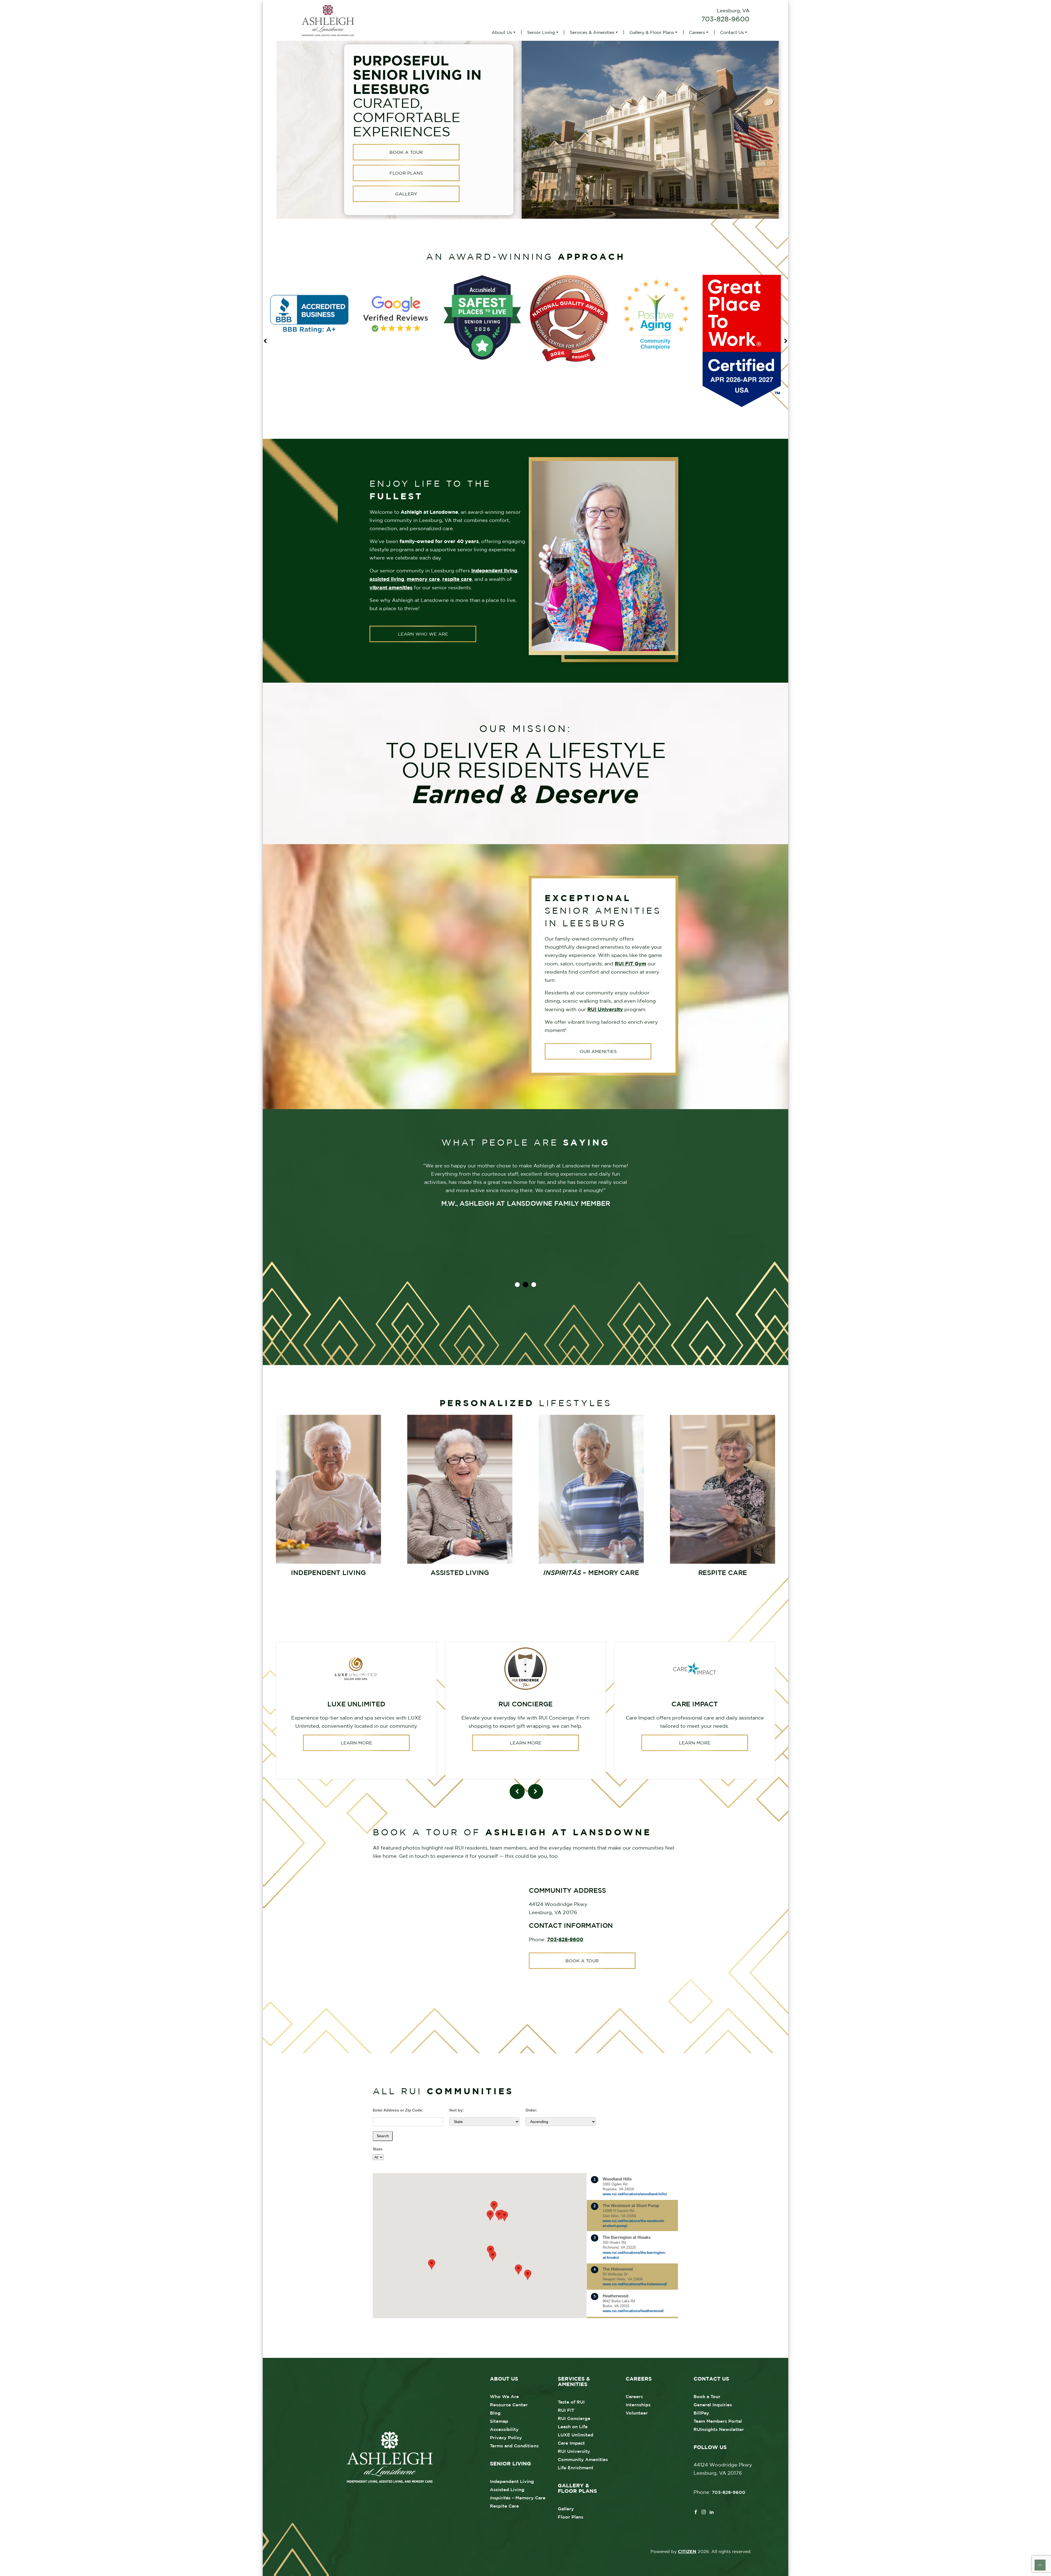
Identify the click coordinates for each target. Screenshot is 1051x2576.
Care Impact (571, 2443)
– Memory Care (518, 2498)
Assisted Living (507, 2490)
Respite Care (504, 2506)
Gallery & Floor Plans (652, 32)
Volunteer (637, 2413)
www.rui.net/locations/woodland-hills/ (635, 2194)
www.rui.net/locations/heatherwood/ (633, 2311)
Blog (495, 2413)
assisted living (387, 579)
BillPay (701, 2413)
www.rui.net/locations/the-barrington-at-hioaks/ (634, 2255)
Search (383, 2136)
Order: (531, 2110)
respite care (457, 579)
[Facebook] (696, 2511)
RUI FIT (566, 2410)
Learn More (356, 1743)
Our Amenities (598, 1051)
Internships (638, 2405)
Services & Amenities (592, 32)
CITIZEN (687, 2551)
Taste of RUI (571, 2402)
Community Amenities (583, 2459)
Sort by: (457, 2110)
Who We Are (504, 2396)
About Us (502, 32)
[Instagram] (704, 2511)
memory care (423, 579)
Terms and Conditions (514, 2446)
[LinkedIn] (712, 2511)
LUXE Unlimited (576, 2435)
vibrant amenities (391, 587)
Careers (697, 32)
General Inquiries (713, 2405)
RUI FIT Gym (630, 964)
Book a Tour (406, 152)
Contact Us (732, 32)
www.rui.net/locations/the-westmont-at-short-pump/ (634, 2223)
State (378, 2149)
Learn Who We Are (423, 634)
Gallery (406, 194)
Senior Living (541, 32)
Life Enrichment (576, 2468)
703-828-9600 (725, 19)
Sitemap (499, 2421)
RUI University (605, 1009)
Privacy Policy (506, 2437)
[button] (432, 2264)
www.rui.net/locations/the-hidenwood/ (635, 2284)
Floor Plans (406, 173)
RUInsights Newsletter (719, 2429)
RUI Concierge (574, 2418)
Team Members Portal (718, 2421)
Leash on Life (573, 2427)
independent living (494, 570)
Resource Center (509, 2405)
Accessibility (504, 2429)
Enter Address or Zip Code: (398, 2110)
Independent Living (512, 2481)
